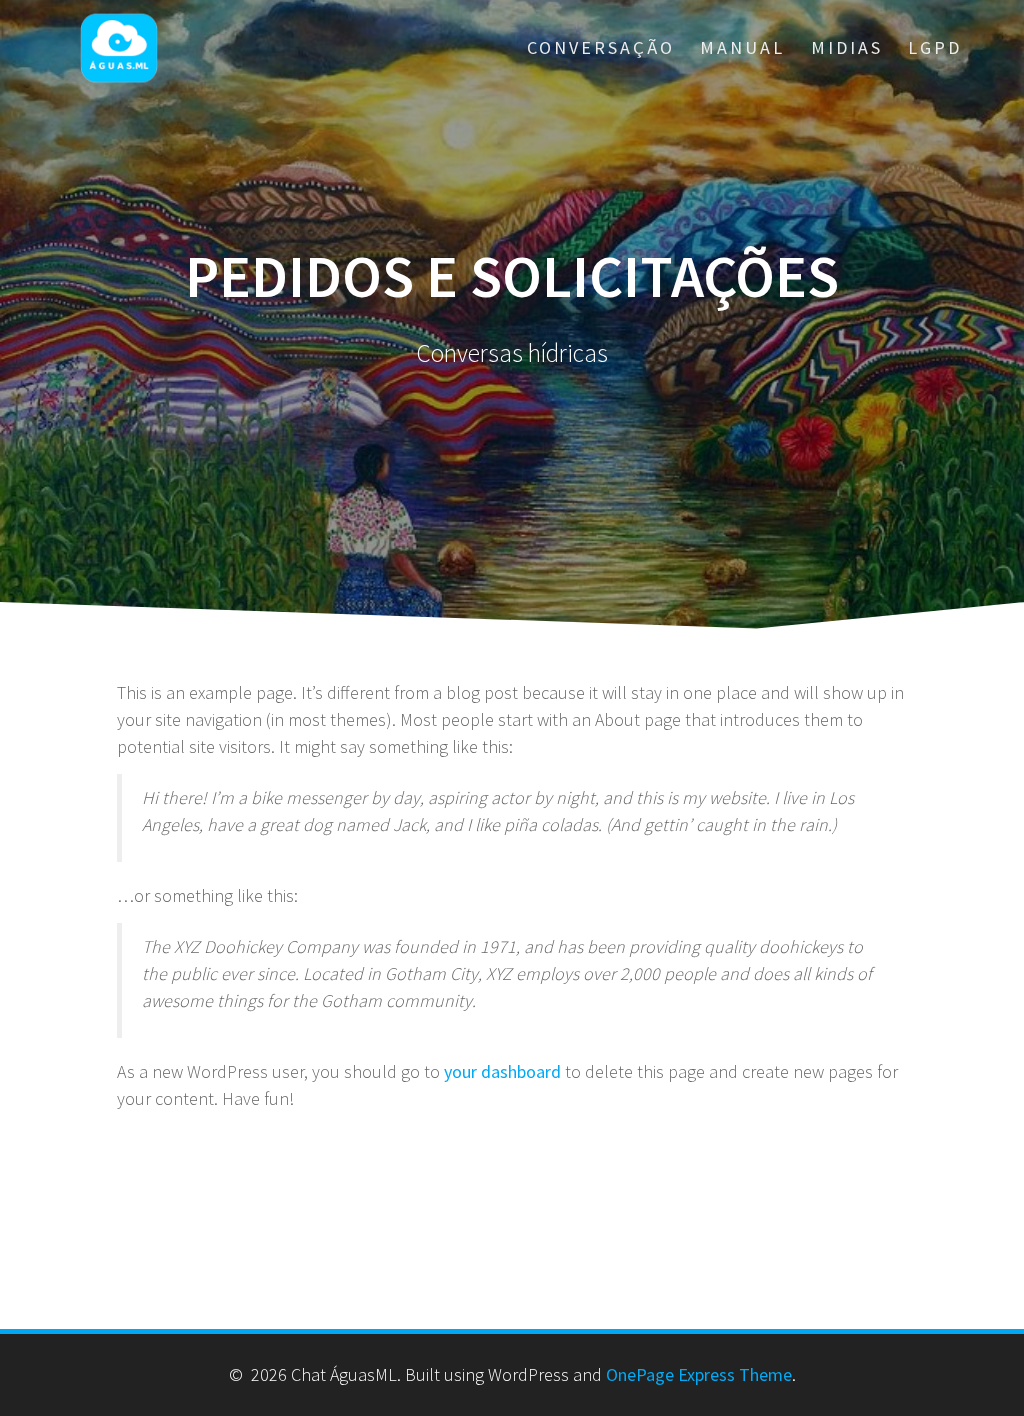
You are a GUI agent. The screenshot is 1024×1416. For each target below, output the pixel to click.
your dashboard (502, 1071)
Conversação (601, 47)
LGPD (935, 47)
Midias (847, 47)
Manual (742, 47)
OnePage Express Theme (699, 1374)
